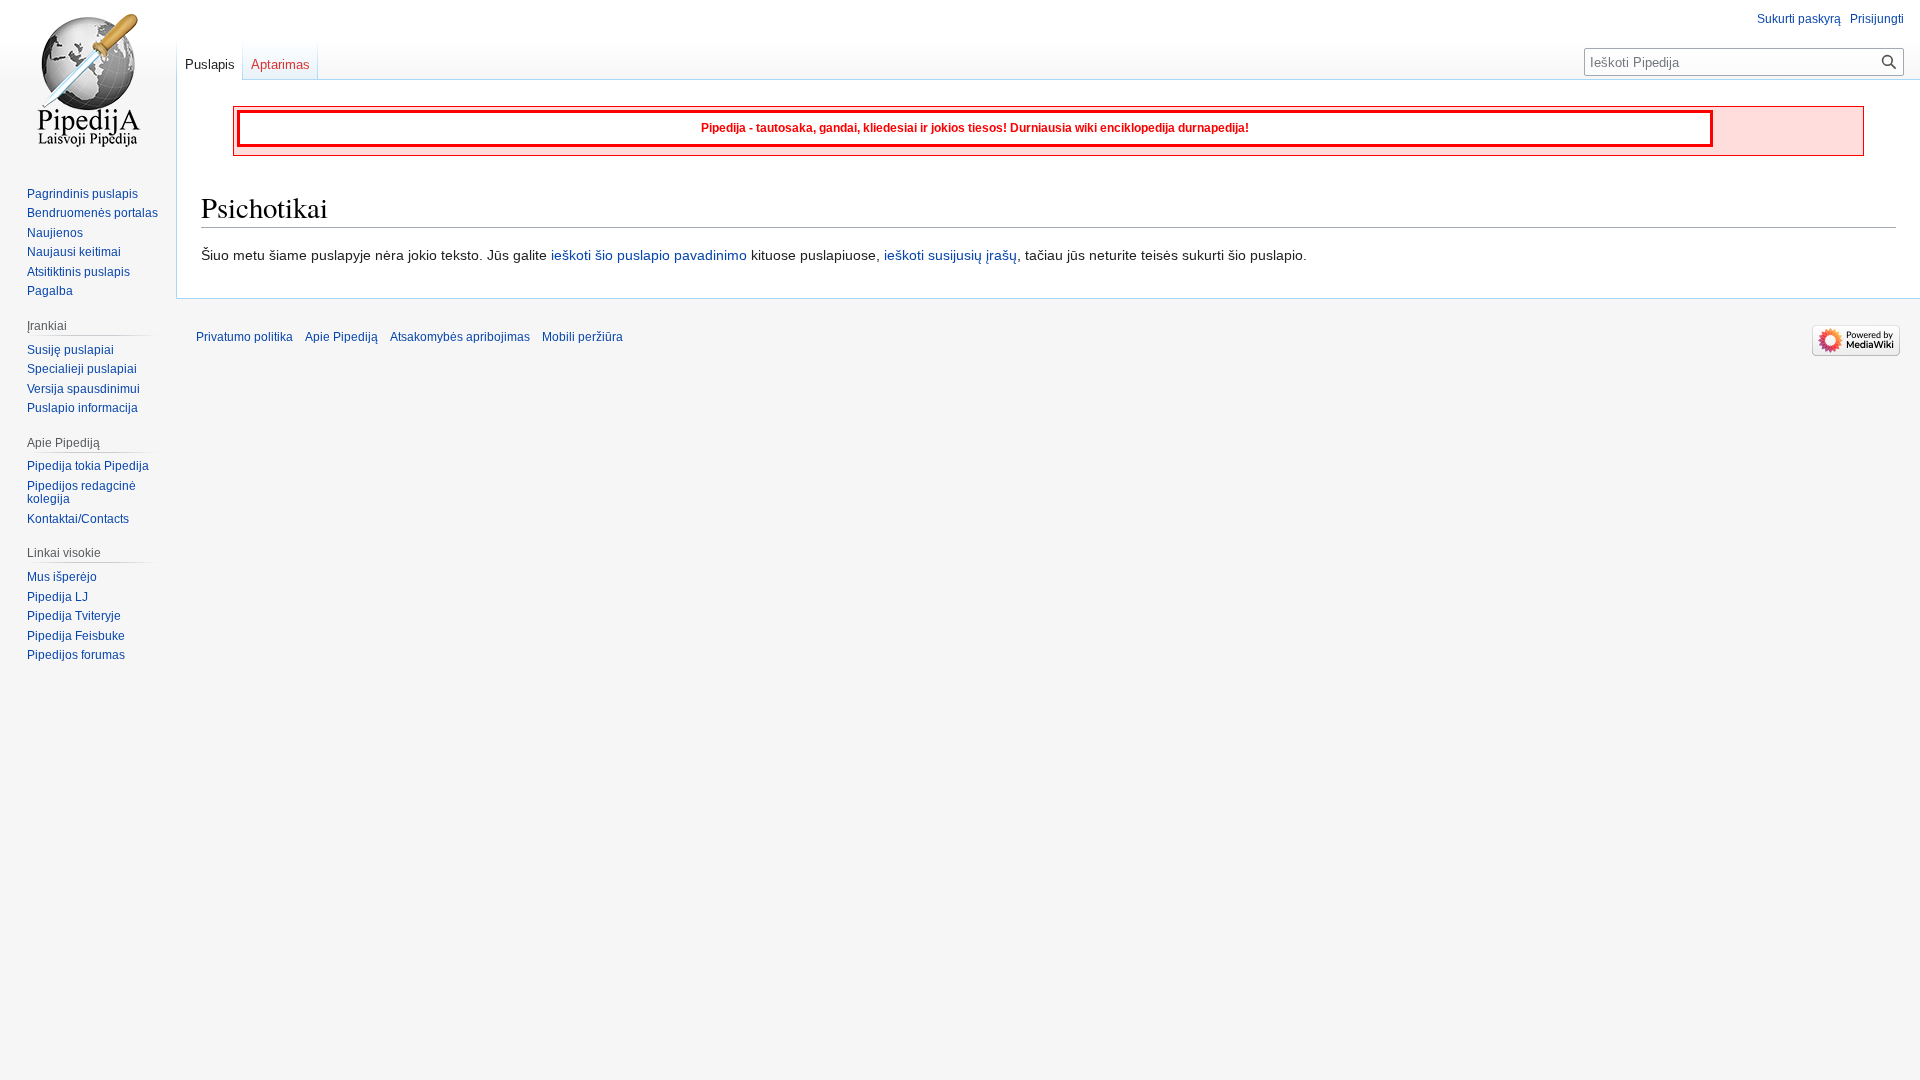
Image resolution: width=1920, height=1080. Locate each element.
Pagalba (50, 291)
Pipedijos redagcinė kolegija (81, 493)
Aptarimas (280, 64)
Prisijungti (1877, 19)
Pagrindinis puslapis (82, 194)
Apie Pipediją (341, 337)
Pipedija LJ (57, 597)
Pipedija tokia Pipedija (88, 466)
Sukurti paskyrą (1799, 19)
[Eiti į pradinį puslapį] (88, 80)
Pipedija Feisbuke (76, 636)
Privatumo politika (244, 337)
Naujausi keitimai (74, 252)
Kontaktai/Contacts (78, 519)
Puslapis (210, 64)
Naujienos (55, 233)
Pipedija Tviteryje (74, 616)
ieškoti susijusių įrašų (950, 255)
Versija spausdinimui (83, 389)
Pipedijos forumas (76, 655)
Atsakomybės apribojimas (460, 337)
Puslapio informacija (82, 408)
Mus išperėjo (62, 577)
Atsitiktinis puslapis (78, 272)
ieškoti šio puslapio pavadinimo (649, 255)
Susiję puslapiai (70, 350)
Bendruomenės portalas (92, 213)
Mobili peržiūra (582, 337)
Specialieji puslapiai (82, 369)
